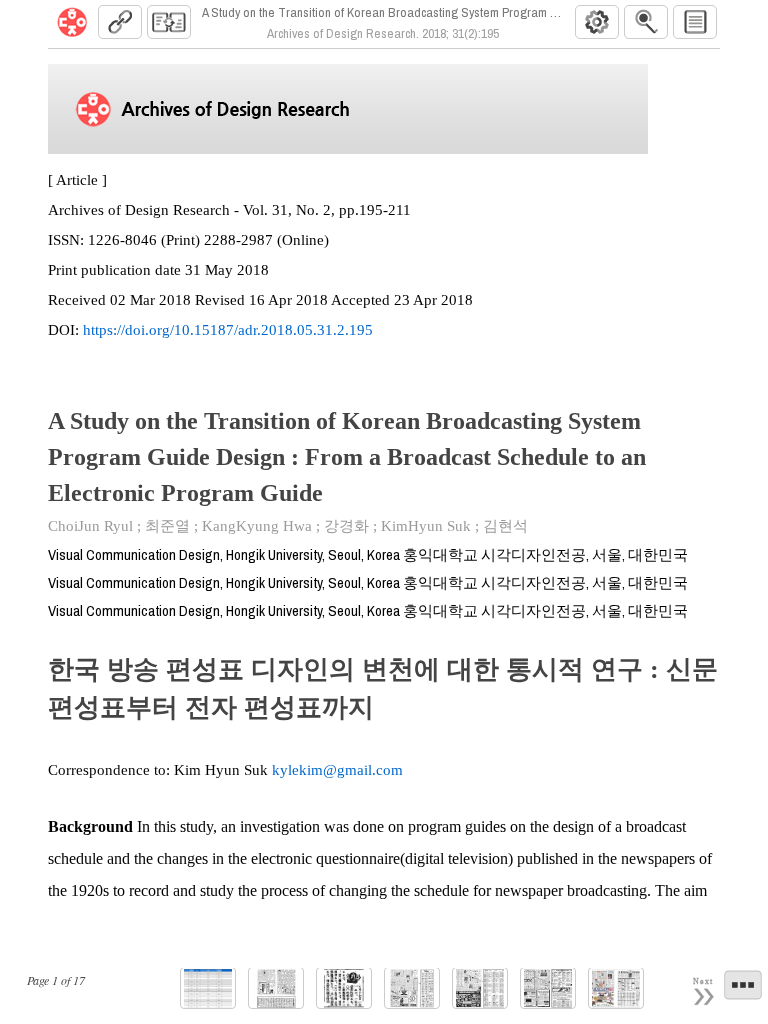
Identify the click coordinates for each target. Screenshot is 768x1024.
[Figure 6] (616, 988)
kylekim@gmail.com (337, 770)
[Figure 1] (276, 988)
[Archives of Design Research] (72, 22)
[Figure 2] (344, 988)
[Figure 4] (480, 988)
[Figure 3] (412, 988)
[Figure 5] (548, 988)
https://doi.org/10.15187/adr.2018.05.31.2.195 (228, 330)
